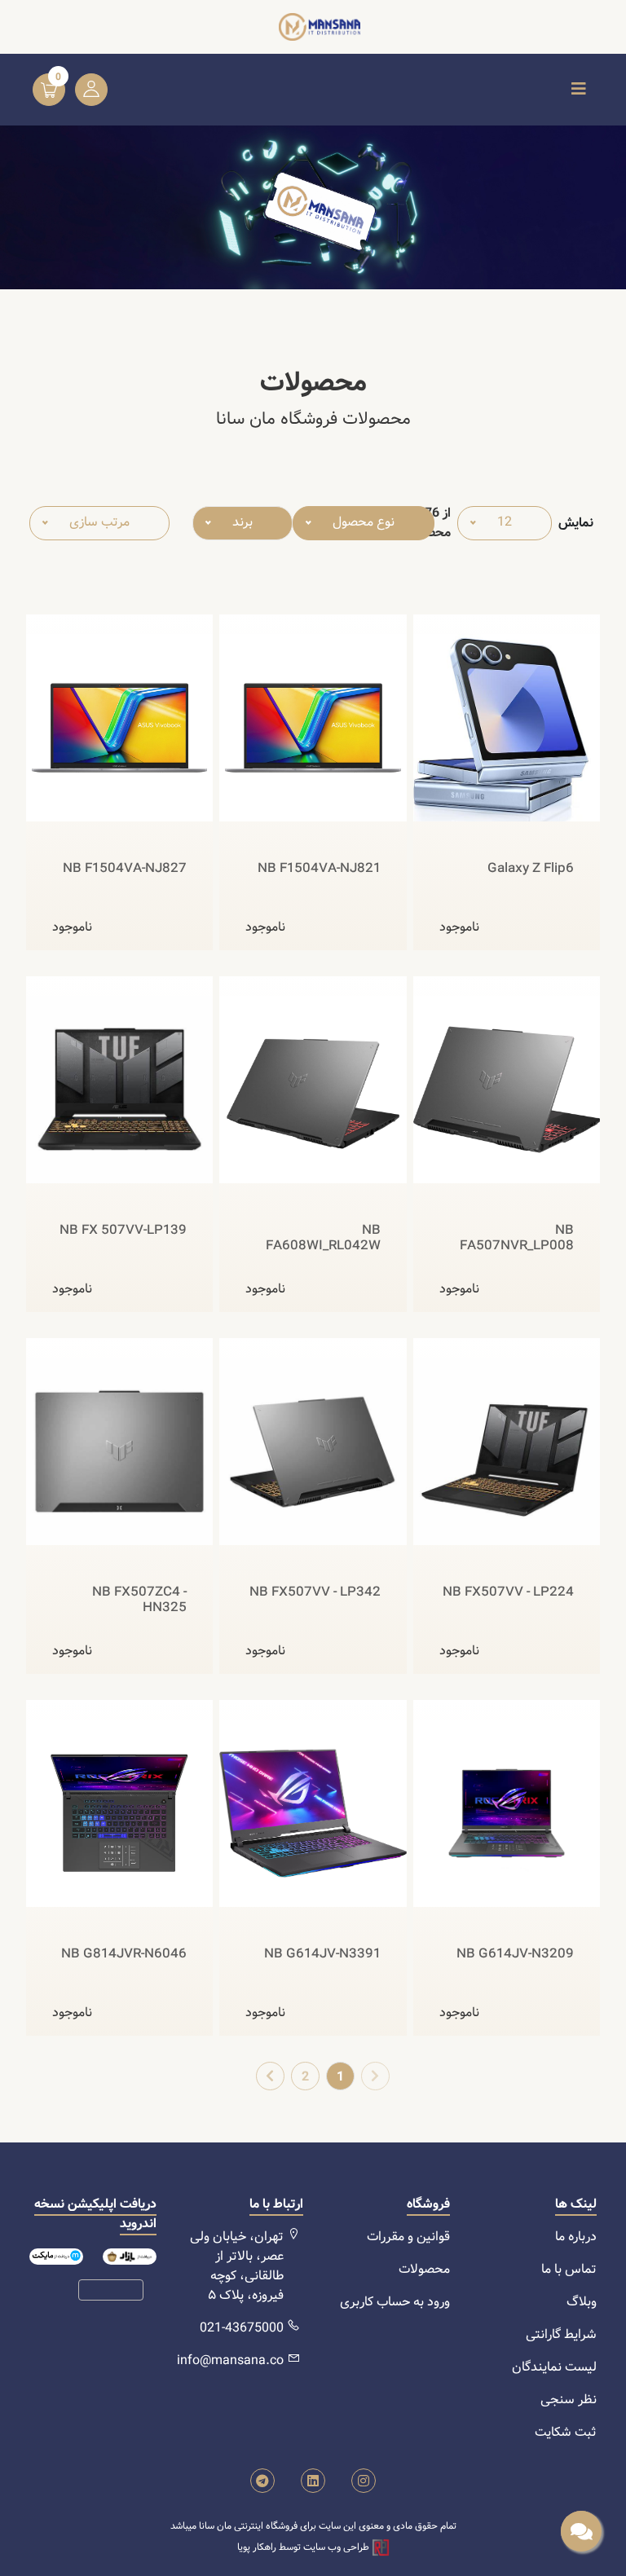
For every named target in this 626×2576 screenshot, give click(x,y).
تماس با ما (569, 2269)
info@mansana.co (230, 2360)
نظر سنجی (569, 2400)
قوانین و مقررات (408, 2237)
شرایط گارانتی (561, 2334)
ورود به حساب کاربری (395, 2302)
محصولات (424, 2269)
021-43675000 (242, 2328)
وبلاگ (582, 2302)
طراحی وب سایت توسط (304, 2547)
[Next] (270, 2076)
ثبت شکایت (566, 2432)
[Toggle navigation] (579, 90)
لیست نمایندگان (554, 2367)
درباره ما (576, 2237)
